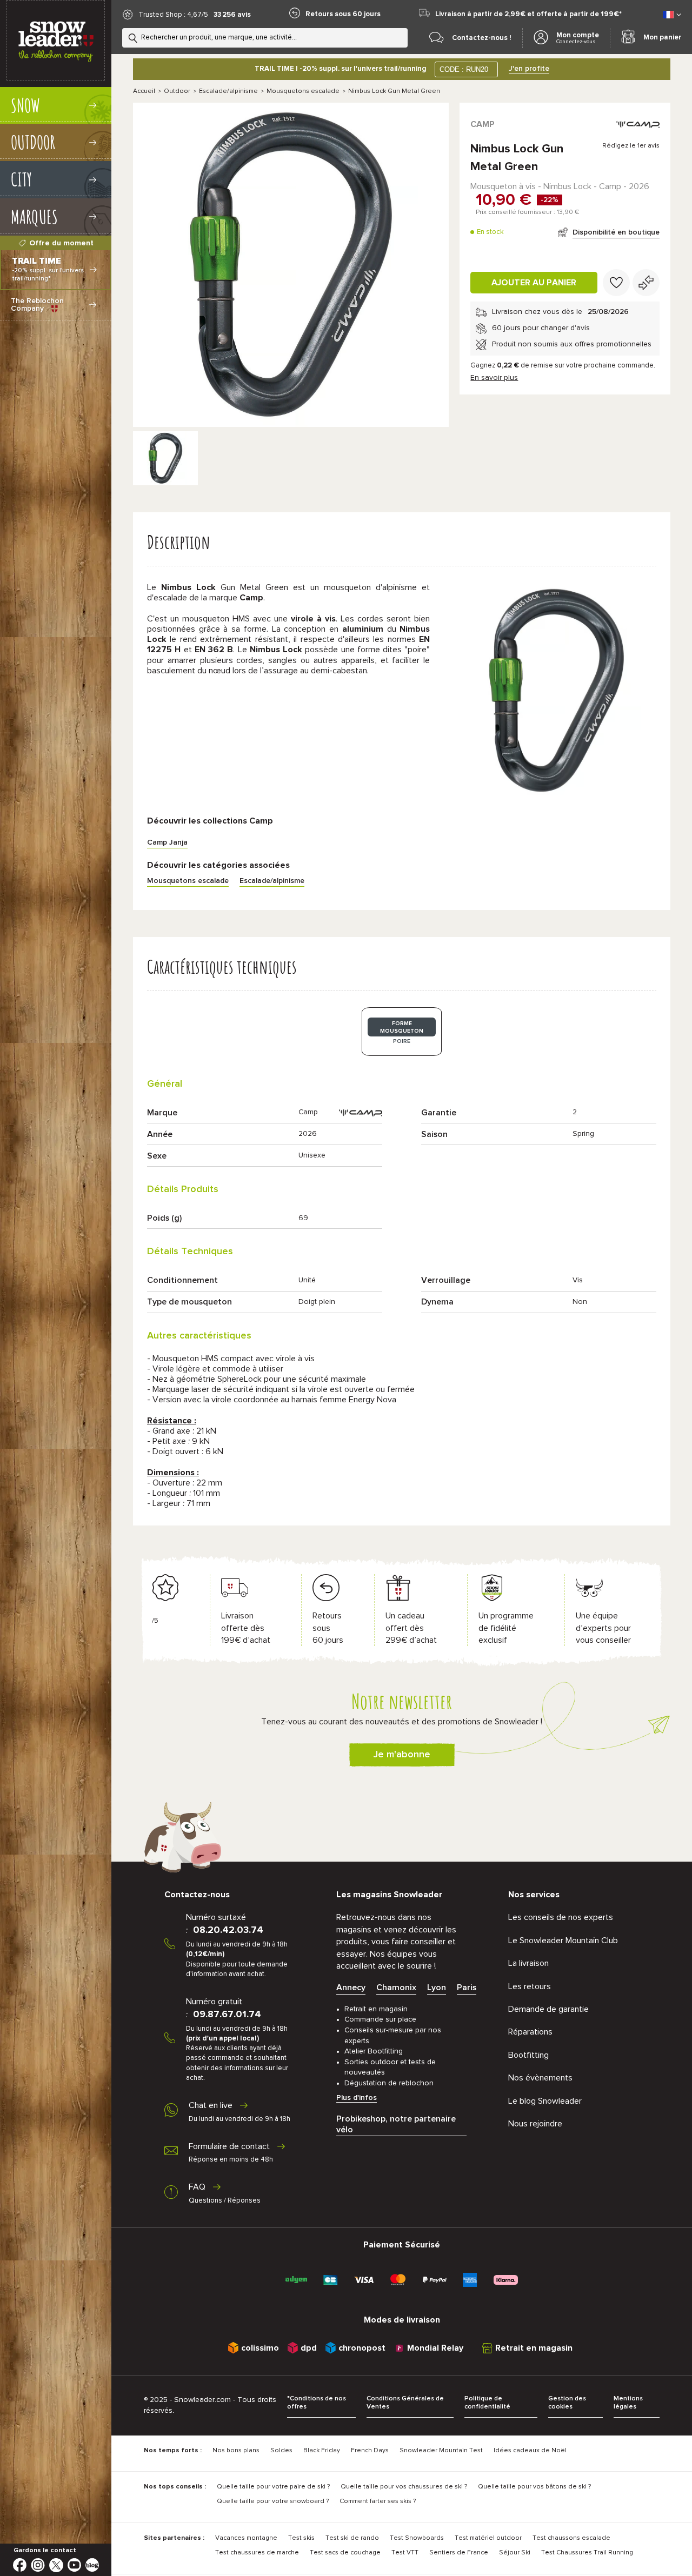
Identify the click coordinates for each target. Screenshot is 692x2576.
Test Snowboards (417, 2538)
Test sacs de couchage (345, 2553)
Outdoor (177, 91)
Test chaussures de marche (257, 2553)
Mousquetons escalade (303, 91)
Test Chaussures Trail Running (587, 2553)
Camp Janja (167, 842)
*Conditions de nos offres (317, 2403)
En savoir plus (494, 378)
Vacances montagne (246, 2538)
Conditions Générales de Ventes (405, 2403)
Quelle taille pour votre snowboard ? (273, 2501)
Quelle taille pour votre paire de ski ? (273, 2487)
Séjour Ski (515, 2553)
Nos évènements (540, 2078)
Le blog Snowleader (545, 2101)
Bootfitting (528, 2055)
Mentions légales (628, 2403)
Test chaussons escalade (571, 2538)
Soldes (281, 2451)
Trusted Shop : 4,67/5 (173, 15)
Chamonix (396, 1988)
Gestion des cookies (567, 2403)
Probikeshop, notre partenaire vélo (396, 2124)
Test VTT (405, 2553)
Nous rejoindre (535, 2124)
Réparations (530, 2032)
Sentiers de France (459, 2553)
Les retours (530, 1986)
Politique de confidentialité (487, 2403)
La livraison (528, 1963)
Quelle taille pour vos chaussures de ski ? (404, 2487)
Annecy (351, 1988)
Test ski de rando (352, 2538)
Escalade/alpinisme (228, 91)
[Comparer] (646, 283)
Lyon (437, 1988)
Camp (483, 124)
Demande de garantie (548, 2009)
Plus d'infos (357, 2098)
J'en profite (529, 69)
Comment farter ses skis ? (378, 2501)
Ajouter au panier (534, 283)
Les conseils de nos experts (561, 1917)
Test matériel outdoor (488, 2538)
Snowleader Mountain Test (441, 2451)
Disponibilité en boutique (616, 232)
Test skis (301, 2538)
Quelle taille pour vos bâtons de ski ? (534, 2487)
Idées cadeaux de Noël (530, 2451)
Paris (467, 1988)
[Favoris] (616, 283)
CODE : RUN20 (464, 69)
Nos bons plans (236, 2451)
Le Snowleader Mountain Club (563, 1941)
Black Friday (322, 2451)
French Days (370, 2451)
